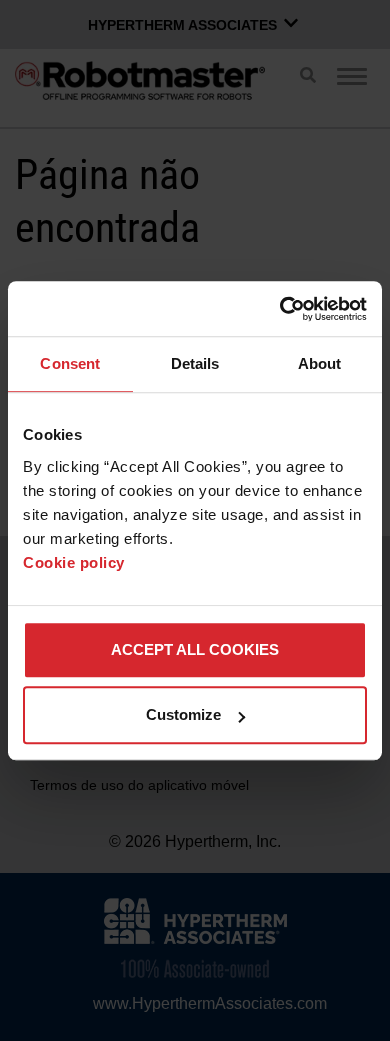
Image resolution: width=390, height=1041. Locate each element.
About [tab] (320, 363)
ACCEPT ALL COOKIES (195, 649)
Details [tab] (195, 363)
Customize (183, 714)
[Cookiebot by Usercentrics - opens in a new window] (280, 309)
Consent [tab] (70, 363)
